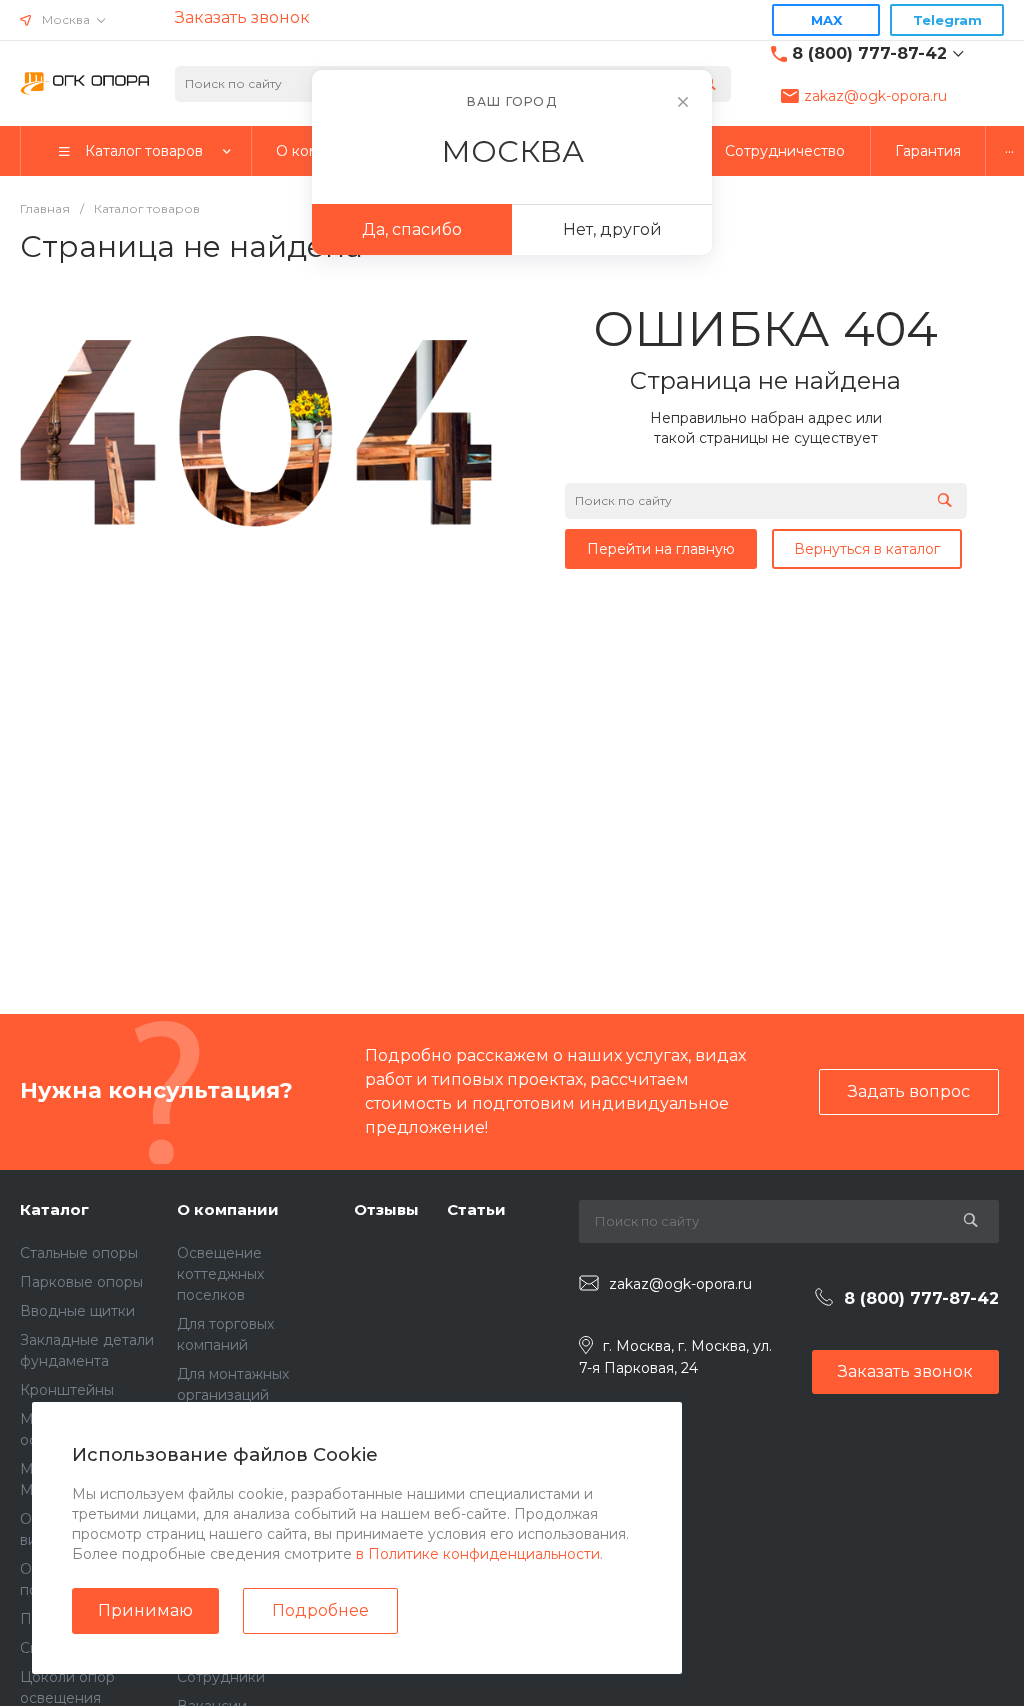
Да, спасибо (412, 229)
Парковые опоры (81, 1282)
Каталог (54, 1209)
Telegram (947, 20)
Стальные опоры (79, 1253)
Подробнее (320, 1610)
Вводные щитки (77, 1311)
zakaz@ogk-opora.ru (875, 96)
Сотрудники (221, 1677)
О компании (228, 1209)
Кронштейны (67, 1390)
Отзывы (386, 1209)
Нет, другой (612, 229)
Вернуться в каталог (867, 549)
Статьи (476, 1209)
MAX (826, 20)
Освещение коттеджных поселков (220, 1274)
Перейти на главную (661, 549)
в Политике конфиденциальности (478, 1554)
